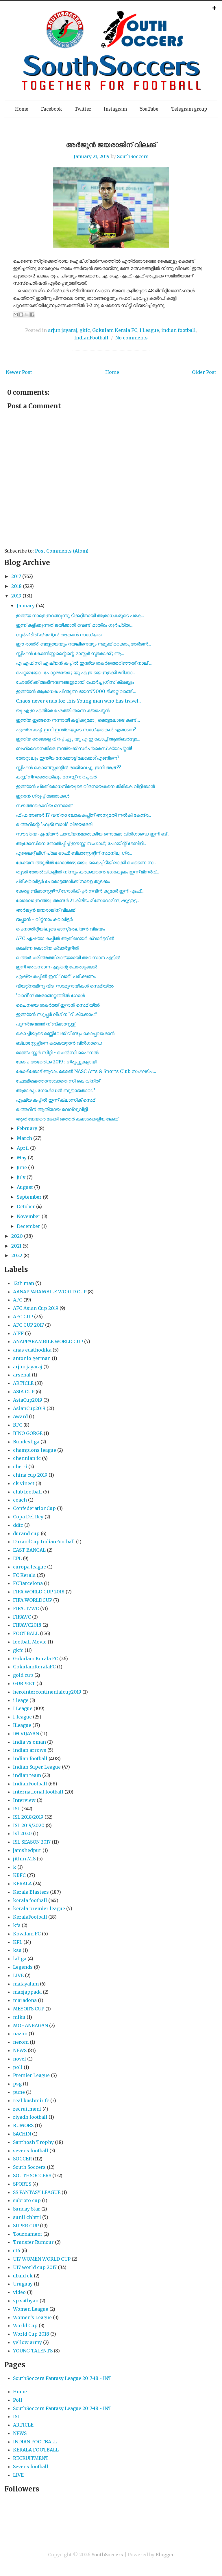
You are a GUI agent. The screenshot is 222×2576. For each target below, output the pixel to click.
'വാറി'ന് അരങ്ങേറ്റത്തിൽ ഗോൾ (50, 995)
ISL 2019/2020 (29, 1825)
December (28, 1226)
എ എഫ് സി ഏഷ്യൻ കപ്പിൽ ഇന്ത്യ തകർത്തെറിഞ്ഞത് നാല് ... (84, 663)
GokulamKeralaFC (34, 1667)
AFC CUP (23, 1317)
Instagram (115, 109)
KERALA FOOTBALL (36, 2450)
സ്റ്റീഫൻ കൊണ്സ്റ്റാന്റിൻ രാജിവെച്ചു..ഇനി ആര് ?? (69, 767)
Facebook (51, 109)
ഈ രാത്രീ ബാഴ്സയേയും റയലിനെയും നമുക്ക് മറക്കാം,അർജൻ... (84, 644)
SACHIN (22, 2134)
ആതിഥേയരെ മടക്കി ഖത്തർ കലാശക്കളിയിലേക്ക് (67, 1119)
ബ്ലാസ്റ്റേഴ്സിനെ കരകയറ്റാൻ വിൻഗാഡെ (59, 1043)
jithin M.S (24, 1859)
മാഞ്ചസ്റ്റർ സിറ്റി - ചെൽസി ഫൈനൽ (57, 1052)
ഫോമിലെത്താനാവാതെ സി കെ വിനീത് (58, 1081)
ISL (17, 1809)
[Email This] (16, 315)
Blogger (165, 2555)
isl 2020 (22, 1833)
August (25, 1187)
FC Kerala (24, 1575)
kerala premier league (39, 1908)
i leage (21, 1700)
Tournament (28, 2234)
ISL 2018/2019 (28, 1817)
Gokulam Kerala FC (115, 330)
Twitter (83, 109)
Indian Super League (37, 1767)
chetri (20, 1467)
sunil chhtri (27, 2217)
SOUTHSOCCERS (32, 2175)
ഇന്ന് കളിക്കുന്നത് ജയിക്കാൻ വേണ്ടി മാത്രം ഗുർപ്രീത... (74, 625)
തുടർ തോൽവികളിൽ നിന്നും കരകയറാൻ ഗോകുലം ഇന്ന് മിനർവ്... (87, 872)
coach (20, 1500)
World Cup (25, 2325)
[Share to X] (27, 315)
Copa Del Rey (28, 1517)
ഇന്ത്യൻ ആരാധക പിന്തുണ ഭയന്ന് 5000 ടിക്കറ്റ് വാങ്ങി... (76, 691)
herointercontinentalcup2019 (47, 1692)
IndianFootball (91, 338)
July (21, 1177)
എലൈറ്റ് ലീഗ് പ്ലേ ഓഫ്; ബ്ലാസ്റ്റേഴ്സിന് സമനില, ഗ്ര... (74, 853)
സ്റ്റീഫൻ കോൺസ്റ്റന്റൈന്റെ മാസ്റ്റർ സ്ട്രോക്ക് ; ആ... (70, 653)
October (26, 1206)
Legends (23, 1967)
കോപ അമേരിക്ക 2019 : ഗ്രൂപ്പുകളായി (56, 1062)
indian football (178, 330)
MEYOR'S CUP (29, 2009)
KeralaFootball (30, 1917)
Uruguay (23, 2284)
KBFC (19, 1875)
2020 (17, 1236)
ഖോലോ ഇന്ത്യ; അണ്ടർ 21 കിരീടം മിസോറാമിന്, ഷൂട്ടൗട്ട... (78, 900)
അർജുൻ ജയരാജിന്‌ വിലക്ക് (111, 145)
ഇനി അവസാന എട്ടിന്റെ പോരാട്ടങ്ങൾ (57, 967)
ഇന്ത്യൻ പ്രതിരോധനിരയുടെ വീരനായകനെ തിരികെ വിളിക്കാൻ (85, 786)
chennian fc (27, 1458)
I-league (22, 1717)
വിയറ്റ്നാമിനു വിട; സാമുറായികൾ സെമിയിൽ (65, 986)
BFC (18, 1425)
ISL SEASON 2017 (32, 1842)
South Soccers (29, 2167)
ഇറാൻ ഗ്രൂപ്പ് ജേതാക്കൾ (43, 796)
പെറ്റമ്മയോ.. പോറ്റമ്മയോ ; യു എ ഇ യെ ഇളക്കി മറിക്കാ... (76, 672)
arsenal (22, 1375)
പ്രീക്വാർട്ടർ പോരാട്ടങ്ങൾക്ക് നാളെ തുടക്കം (63, 881)
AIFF (18, 1333)
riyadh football (30, 2117)
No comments (132, 338)
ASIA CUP (24, 1392)
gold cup (23, 1675)
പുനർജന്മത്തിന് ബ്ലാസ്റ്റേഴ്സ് (46, 1024)
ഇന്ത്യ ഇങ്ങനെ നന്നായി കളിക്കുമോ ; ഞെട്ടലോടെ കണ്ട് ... (78, 720)
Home (22, 109)
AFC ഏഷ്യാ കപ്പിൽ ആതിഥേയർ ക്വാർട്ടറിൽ (65, 938)
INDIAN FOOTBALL (35, 2442)
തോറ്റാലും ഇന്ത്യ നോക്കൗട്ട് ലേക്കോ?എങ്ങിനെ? (68, 758)
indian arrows (30, 1750)
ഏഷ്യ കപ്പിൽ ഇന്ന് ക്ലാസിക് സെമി (56, 1100)
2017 (16, 576)
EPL (17, 1558)
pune (19, 2092)
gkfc (85, 330)
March (24, 1138)
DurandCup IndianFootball (44, 1542)
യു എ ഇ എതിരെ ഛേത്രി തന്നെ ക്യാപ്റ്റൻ (63, 710)
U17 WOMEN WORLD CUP (42, 2259)
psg (17, 2084)
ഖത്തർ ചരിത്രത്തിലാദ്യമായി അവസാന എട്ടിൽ (68, 957)
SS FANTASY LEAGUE (37, 2192)
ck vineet (24, 1483)
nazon (20, 2034)
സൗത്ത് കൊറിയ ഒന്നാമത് (44, 805)
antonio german (32, 1358)
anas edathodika (32, 1350)
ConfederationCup (34, 1508)
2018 (16, 586)
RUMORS (23, 2125)
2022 (17, 1255)
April (23, 1148)
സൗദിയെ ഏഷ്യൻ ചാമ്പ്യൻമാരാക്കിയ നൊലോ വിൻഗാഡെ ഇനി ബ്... (93, 834)
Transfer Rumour (33, 2242)
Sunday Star (27, 2209)
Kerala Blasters (31, 1892)
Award (20, 1416)
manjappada (27, 1992)
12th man (24, 1283)
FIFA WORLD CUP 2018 (39, 1592)
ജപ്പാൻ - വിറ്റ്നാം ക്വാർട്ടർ (44, 919)
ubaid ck (23, 2276)
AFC (18, 1300)
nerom (21, 2042)
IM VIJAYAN (26, 1734)
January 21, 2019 (92, 156)
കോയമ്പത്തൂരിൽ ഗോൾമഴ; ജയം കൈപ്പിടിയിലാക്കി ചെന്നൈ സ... (86, 862)
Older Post (204, 372)
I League (149, 330)
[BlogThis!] (21, 315)
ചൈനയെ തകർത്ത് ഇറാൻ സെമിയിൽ (58, 1005)
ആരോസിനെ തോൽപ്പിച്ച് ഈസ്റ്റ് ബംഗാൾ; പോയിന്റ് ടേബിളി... (81, 843)
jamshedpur (27, 1850)
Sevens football (31, 2467)
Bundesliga (26, 1442)
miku (19, 2017)
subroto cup (27, 2200)
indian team (27, 1775)
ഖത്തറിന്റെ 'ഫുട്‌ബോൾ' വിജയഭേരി (54, 824)
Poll (18, 2400)
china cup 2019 (30, 1475)
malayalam (26, 1984)
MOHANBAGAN (30, 2025)
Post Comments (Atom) (62, 551)
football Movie (30, 1642)
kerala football (30, 1900)
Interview (24, 1800)
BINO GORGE (28, 1433)
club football (27, 1492)
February (27, 1128)
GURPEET (24, 1683)
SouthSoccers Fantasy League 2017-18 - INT (62, 2378)
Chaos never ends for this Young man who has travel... (79, 701)
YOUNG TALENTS (33, 2351)
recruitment (27, 2109)
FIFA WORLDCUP (33, 1600)
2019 (16, 596)
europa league (29, 1567)
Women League (31, 2309)
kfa (17, 1925)
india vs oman (29, 1742)
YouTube (149, 109)
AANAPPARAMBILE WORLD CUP (50, 1292)
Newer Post (19, 372)
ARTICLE (23, 1383)
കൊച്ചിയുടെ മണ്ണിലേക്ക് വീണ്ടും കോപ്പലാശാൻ (65, 1033)
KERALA (22, 1884)
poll (18, 2067)
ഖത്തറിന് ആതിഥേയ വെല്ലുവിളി (52, 1109)
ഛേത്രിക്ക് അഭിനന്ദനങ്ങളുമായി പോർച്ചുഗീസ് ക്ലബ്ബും (75, 682)
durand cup (26, 1533)
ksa (17, 1950)
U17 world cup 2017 (35, 2267)
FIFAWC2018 (27, 1625)
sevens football (31, 2151)
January (26, 606)
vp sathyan (26, 2301)
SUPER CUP (26, 2226)
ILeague (22, 1725)
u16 (17, 2250)
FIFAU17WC (26, 1608)
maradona (25, 2000)
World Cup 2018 (31, 2334)
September (29, 1197)
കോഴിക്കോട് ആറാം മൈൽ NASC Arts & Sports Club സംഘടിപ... (86, 1071)
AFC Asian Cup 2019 (36, 1308)
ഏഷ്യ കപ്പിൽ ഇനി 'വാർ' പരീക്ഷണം (56, 976)
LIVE (18, 1975)
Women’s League (32, 2317)
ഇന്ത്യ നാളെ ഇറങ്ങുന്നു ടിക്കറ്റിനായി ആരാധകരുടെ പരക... (80, 615)
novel (20, 2059)
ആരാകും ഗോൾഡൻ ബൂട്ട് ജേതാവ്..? (56, 1090)
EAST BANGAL (29, 1550)
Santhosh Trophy (33, 2142)
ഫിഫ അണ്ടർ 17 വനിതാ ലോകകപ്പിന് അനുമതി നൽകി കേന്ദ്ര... (84, 815)
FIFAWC (22, 1617)
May (22, 1158)
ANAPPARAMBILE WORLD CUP (48, 1341)
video (19, 2292)
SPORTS (22, 2184)
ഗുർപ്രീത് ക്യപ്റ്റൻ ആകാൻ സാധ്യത (59, 635)
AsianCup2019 (29, 1408)
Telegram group (189, 109)
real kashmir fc (31, 2100)
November (29, 1216)
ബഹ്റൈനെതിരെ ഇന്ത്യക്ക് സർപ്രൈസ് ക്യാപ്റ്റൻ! (74, 748)
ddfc (18, 1525)
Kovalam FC (27, 1934)
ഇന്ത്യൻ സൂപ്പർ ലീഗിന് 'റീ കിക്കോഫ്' (57, 1014)
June (22, 1167)
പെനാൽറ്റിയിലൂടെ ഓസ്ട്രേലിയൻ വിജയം (60, 929)
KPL (18, 1942)
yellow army (27, 2342)
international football (38, 1792)
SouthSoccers (133, 156)
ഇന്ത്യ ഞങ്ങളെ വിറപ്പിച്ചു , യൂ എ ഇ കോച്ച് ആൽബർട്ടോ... (78, 739)
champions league (35, 1450)
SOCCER (22, 2159)
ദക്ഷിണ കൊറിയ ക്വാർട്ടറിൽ (47, 948)
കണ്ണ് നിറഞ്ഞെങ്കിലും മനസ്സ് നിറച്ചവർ (56, 777)
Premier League (31, 2075)
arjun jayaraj (63, 330)
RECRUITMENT (31, 2458)
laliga (20, 1959)
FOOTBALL (26, 1633)
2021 (16, 1246)
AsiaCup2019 (28, 1400)
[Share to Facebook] (32, 315)
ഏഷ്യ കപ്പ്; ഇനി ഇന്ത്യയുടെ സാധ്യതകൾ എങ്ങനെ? (76, 730)
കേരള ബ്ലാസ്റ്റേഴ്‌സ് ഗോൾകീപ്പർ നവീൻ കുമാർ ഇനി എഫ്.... (80, 891)
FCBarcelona (28, 1583)
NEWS (20, 2050)
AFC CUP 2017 (28, 1325)
